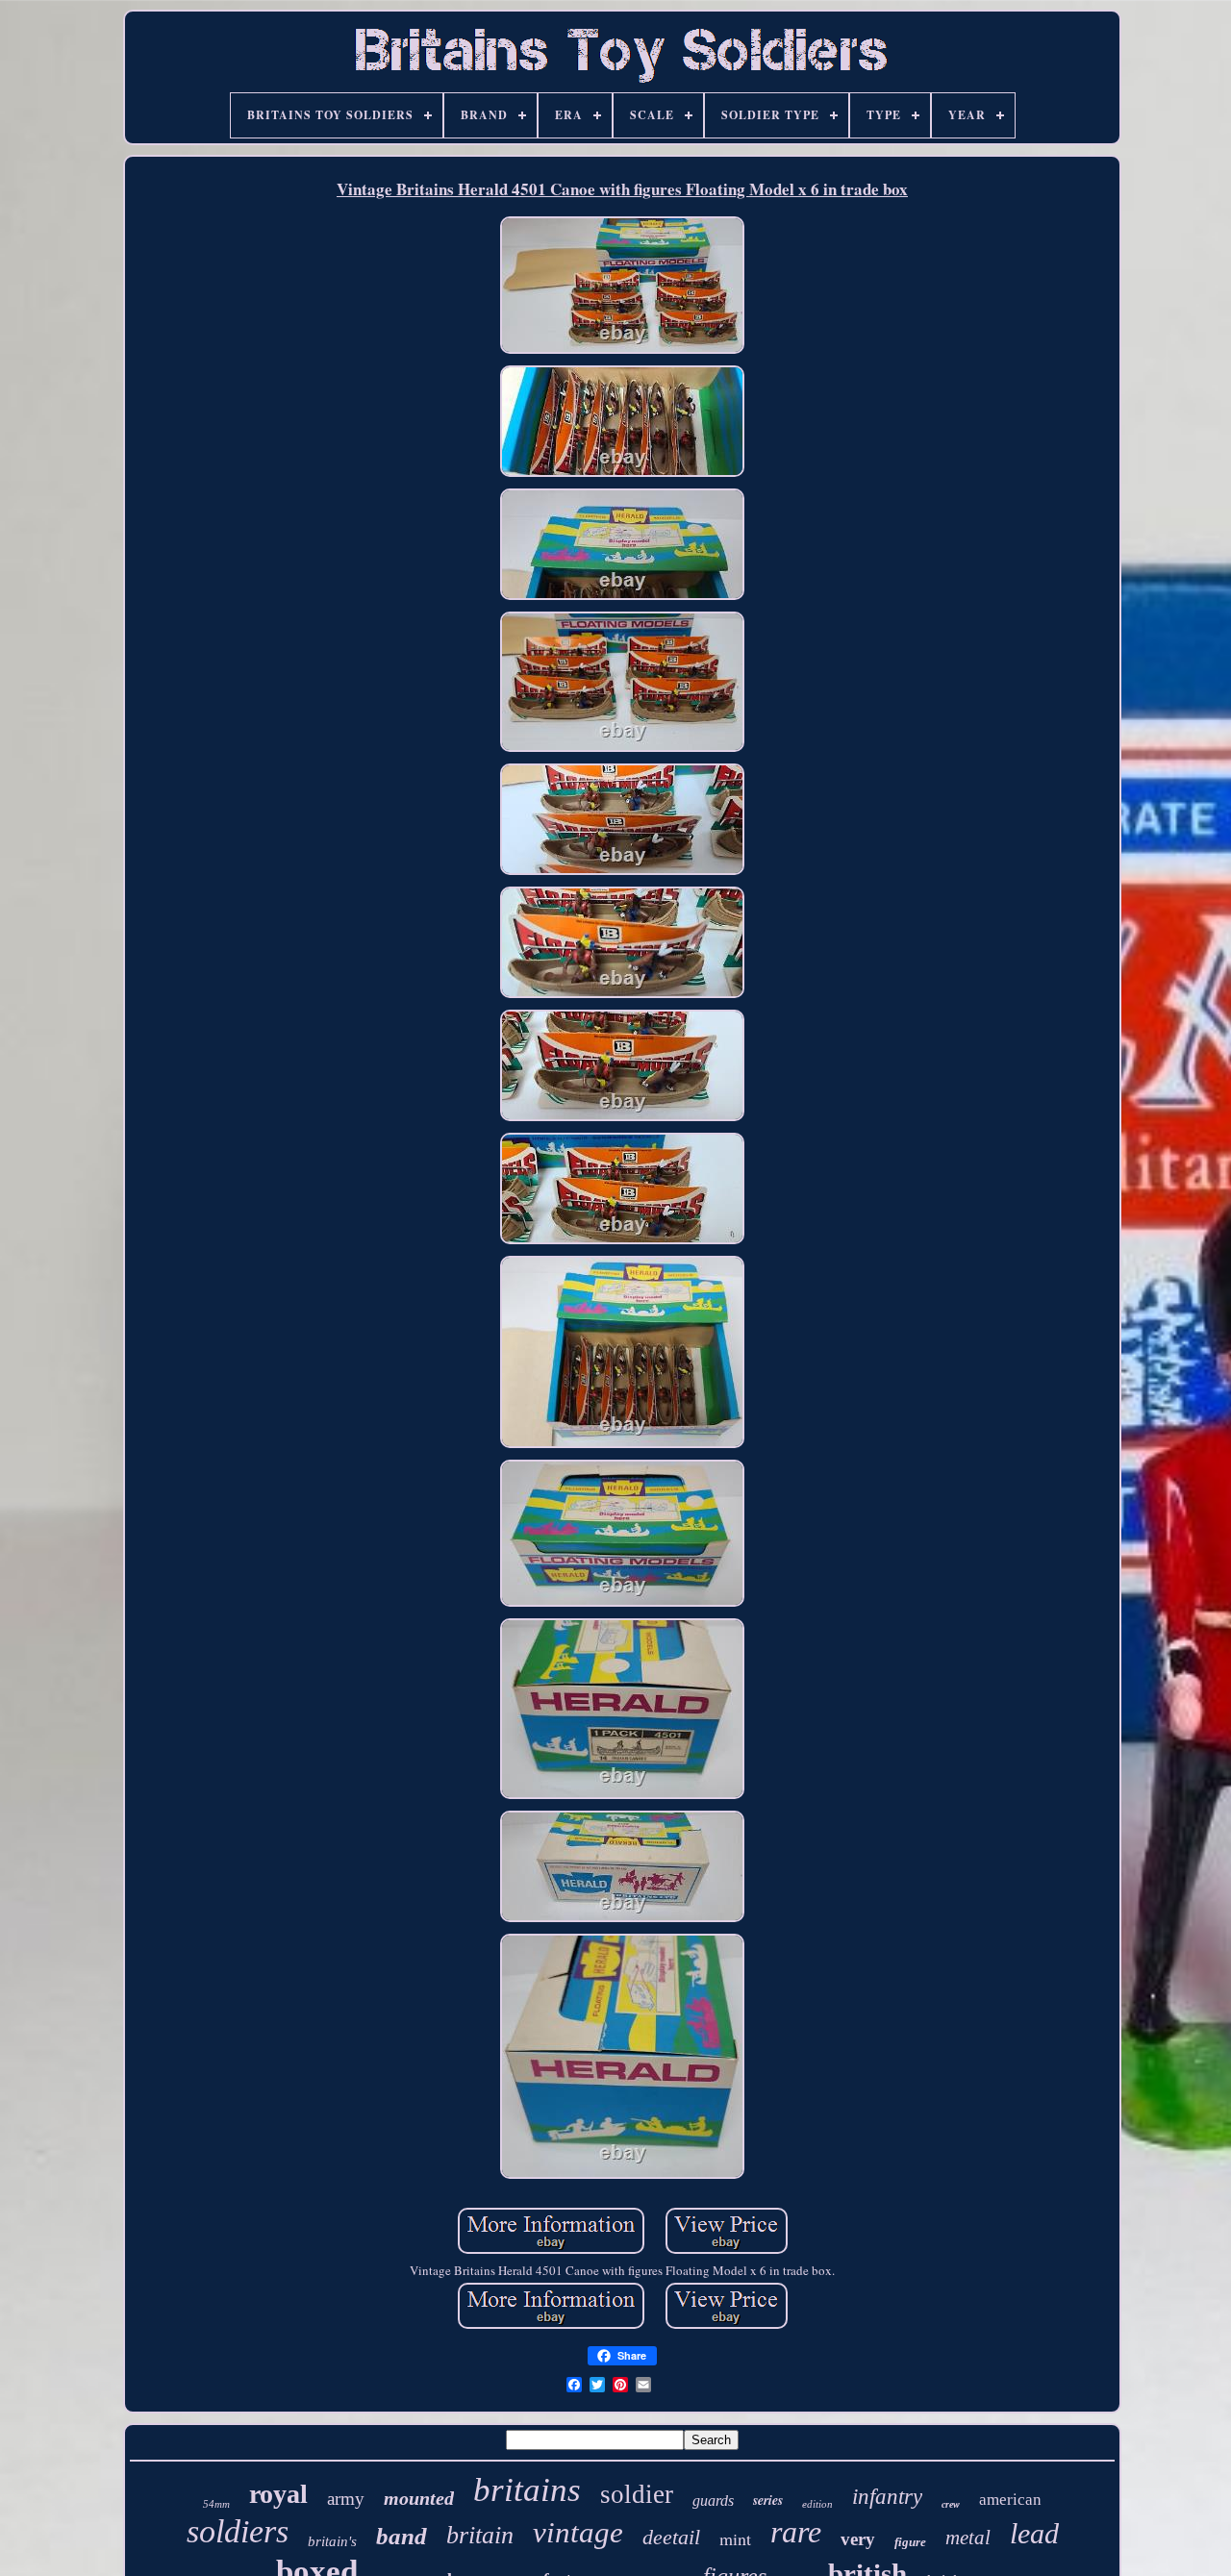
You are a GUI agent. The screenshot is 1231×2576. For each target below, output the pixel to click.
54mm (216, 2504)
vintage (578, 2532)
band (402, 2536)
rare (796, 2532)
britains (527, 2490)
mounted (419, 2498)
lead (1034, 2533)
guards (713, 2501)
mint (735, 2538)
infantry (887, 2497)
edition (817, 2504)
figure (910, 2542)
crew (951, 2504)
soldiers (238, 2531)
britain (480, 2535)
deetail (671, 2537)
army (346, 2499)
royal (278, 2494)
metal (968, 2538)
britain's (332, 2541)
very (858, 2539)
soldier (637, 2494)
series (768, 2500)
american (1010, 2500)
